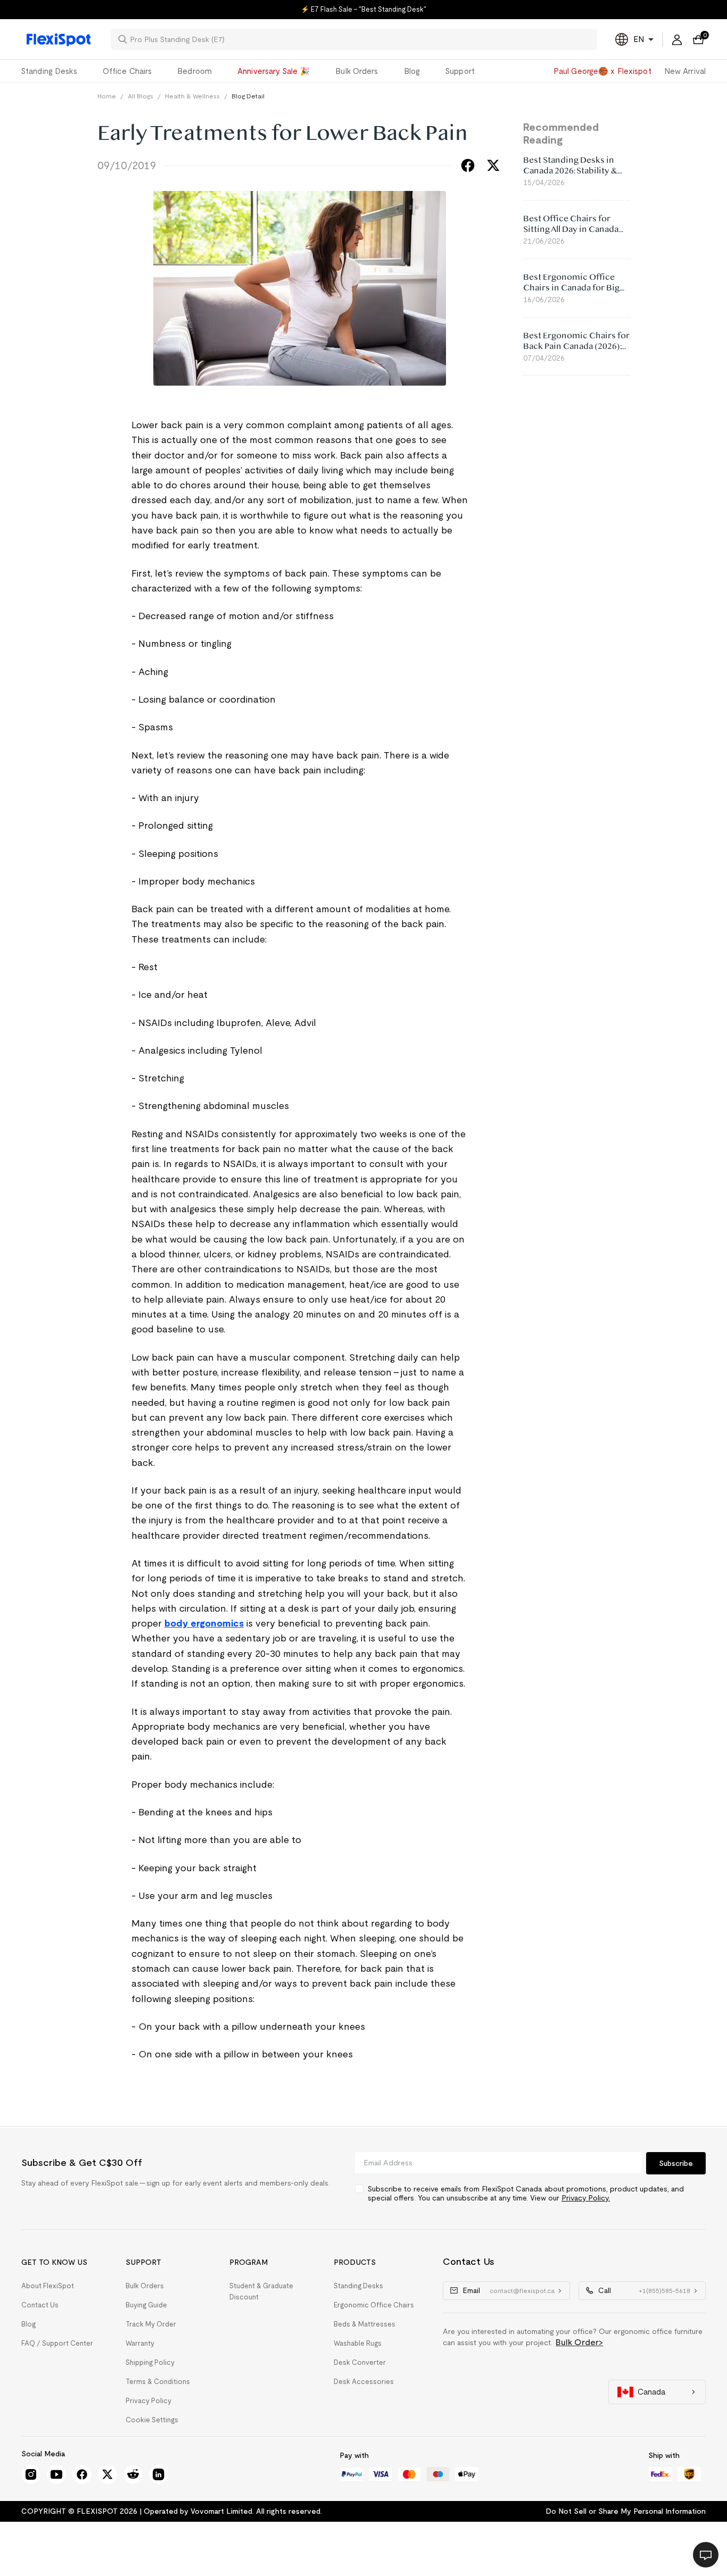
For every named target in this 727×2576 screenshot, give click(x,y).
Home (107, 96)
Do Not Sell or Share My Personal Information (626, 2511)
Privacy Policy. (586, 2198)
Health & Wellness (192, 96)
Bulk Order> (579, 2342)
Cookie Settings (152, 2420)
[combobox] (360, 39)
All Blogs (141, 96)
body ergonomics (204, 1623)
